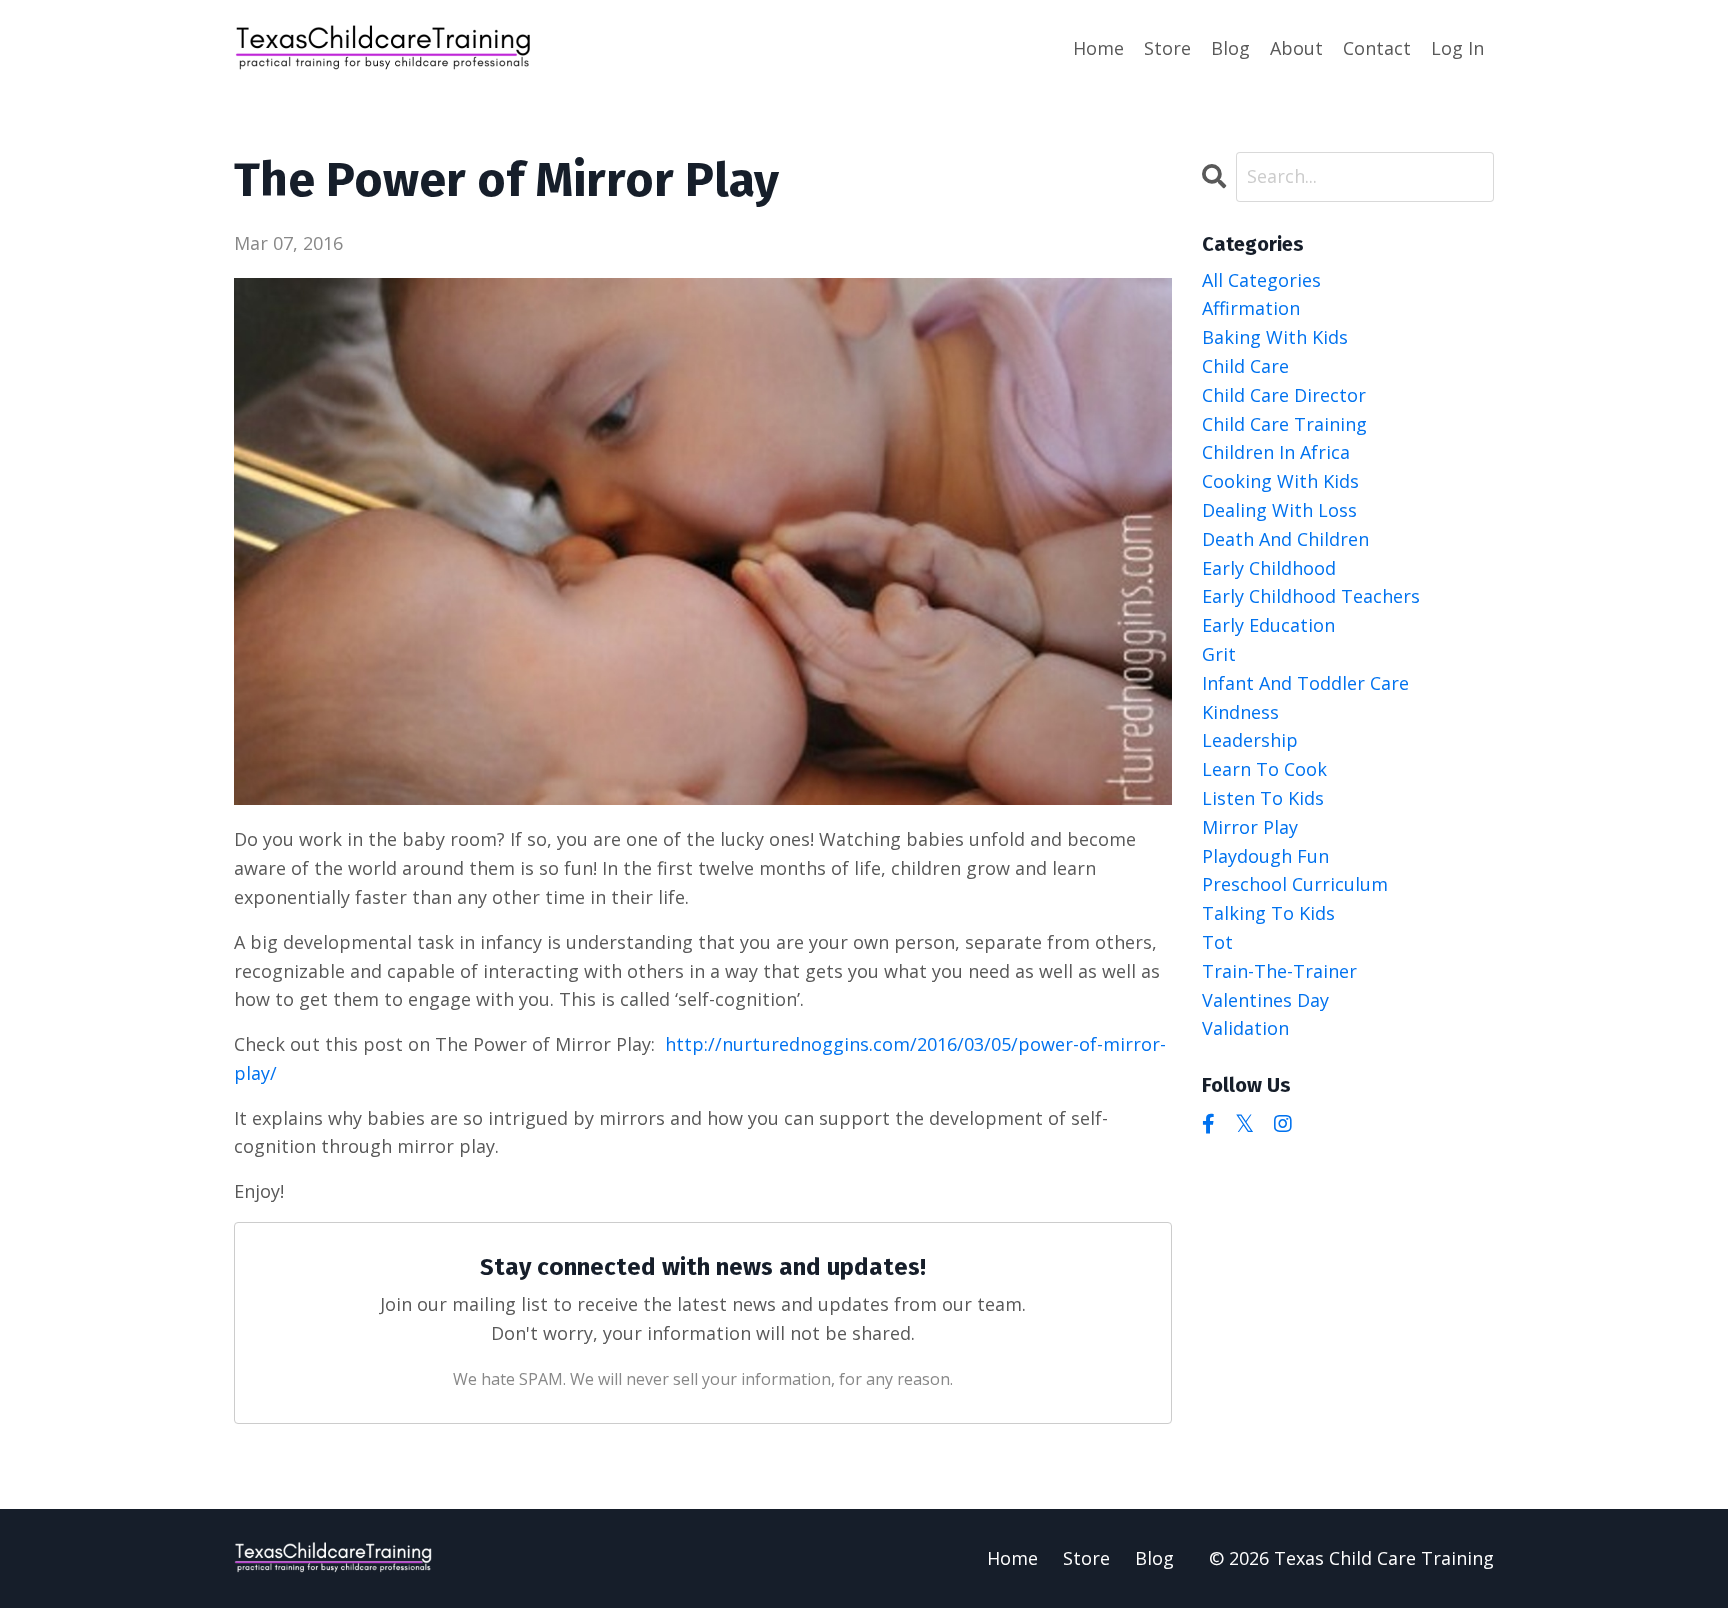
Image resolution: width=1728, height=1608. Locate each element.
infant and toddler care (1305, 683)
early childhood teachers (1311, 596)
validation (1245, 1028)
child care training (1284, 424)
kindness (1240, 712)
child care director (1284, 395)
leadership (1250, 740)
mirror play (1250, 827)
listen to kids (1263, 798)
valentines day (1265, 1000)
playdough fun (1265, 856)
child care (1245, 366)
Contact (1377, 48)
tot (1217, 942)
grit (1219, 654)
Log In (1457, 48)
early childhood (1269, 568)
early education (1268, 625)
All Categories (1261, 280)
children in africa (1276, 452)
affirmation (1251, 308)
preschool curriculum (1295, 884)
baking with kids (1275, 337)
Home (1098, 48)
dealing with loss (1279, 510)
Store (1167, 48)
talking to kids (1268, 913)
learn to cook (1264, 769)
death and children (1285, 539)
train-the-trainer (1279, 971)
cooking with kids (1280, 481)
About (1296, 48)
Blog (1230, 48)
